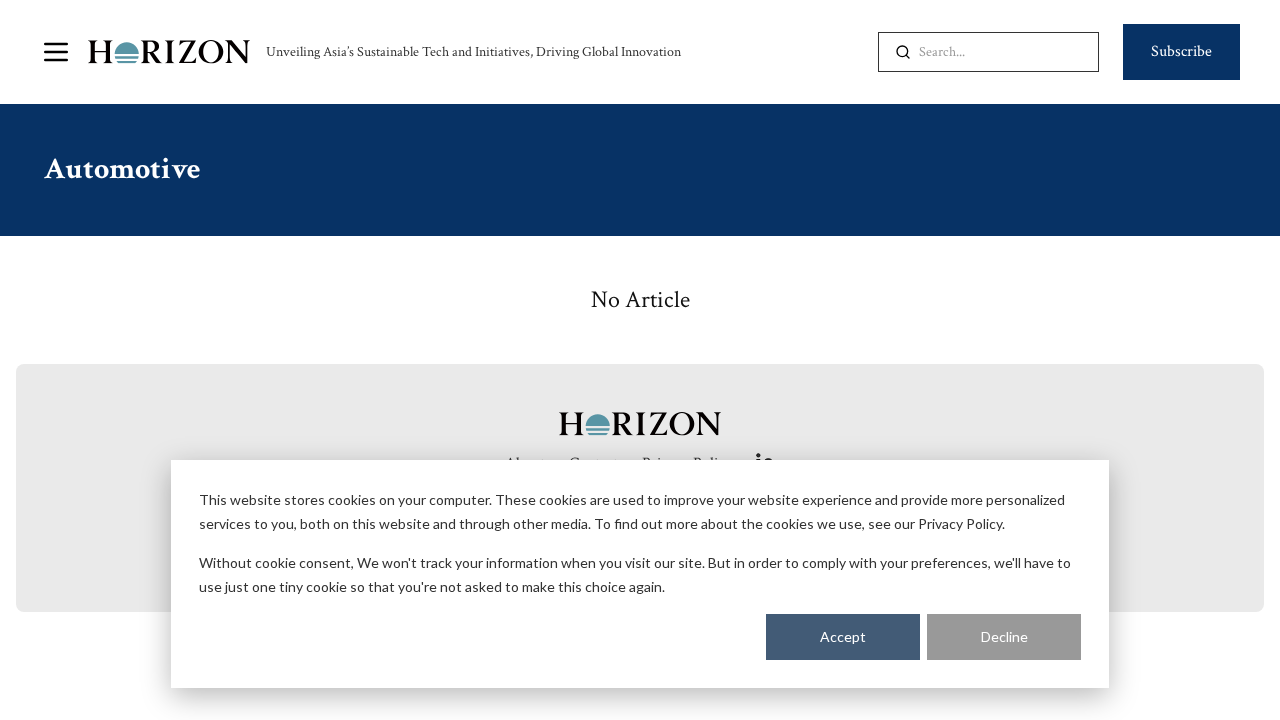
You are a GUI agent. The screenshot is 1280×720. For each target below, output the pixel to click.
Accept (843, 636)
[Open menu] (56, 52)
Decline (1004, 636)
